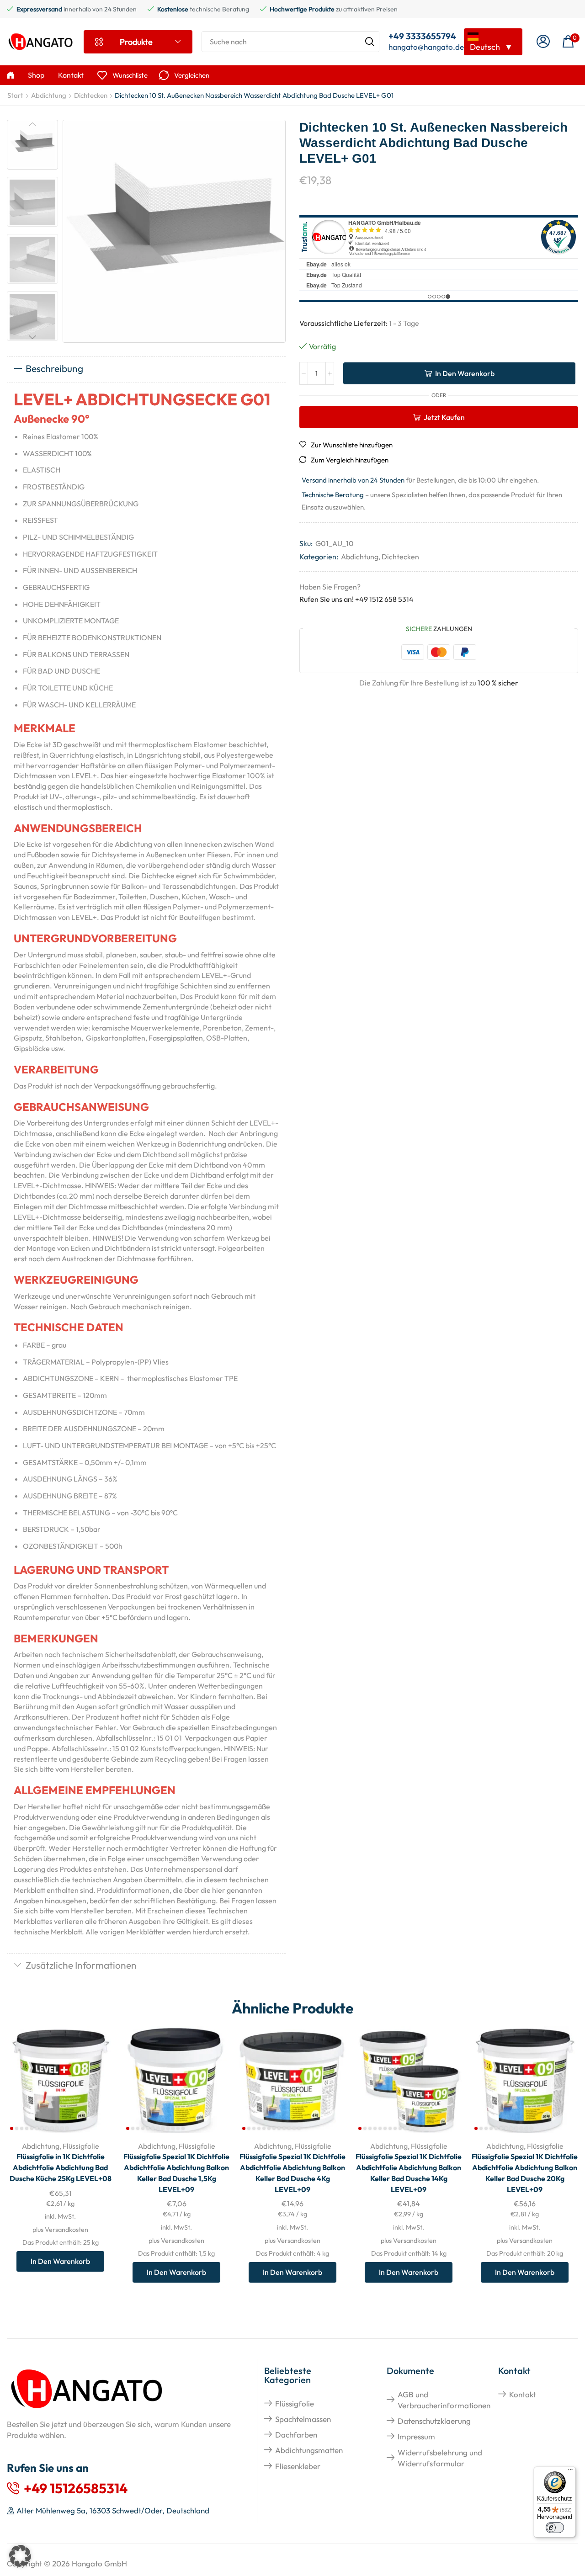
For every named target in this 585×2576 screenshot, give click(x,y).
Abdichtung (49, 95)
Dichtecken (91, 95)
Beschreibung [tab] (54, 368)
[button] (543, 42)
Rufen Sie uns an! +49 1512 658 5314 (356, 599)
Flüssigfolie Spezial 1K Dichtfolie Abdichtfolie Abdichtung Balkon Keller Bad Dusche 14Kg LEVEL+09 (409, 2173)
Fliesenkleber (298, 2466)
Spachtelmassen (303, 2419)
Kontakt (522, 2394)
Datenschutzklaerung (434, 2421)
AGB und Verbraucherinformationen (444, 2400)
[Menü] (570, 2472)
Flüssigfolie (81, 2146)
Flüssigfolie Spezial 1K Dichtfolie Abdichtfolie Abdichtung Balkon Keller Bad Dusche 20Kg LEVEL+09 (525, 2173)
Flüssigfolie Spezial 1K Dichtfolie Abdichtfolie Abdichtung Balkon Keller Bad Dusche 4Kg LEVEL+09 (292, 2173)
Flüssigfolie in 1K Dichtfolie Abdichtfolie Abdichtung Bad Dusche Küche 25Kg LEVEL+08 (61, 2167)
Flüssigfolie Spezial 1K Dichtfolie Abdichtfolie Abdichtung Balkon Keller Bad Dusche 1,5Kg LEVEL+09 (176, 2173)
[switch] (555, 2528)
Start (15, 95)
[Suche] (370, 42)
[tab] (146, 369)
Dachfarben (296, 2435)
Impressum (416, 2436)
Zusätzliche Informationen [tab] (81, 1965)
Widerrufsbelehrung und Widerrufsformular (440, 2458)
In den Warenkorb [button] (97, 2073)
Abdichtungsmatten (309, 2450)
